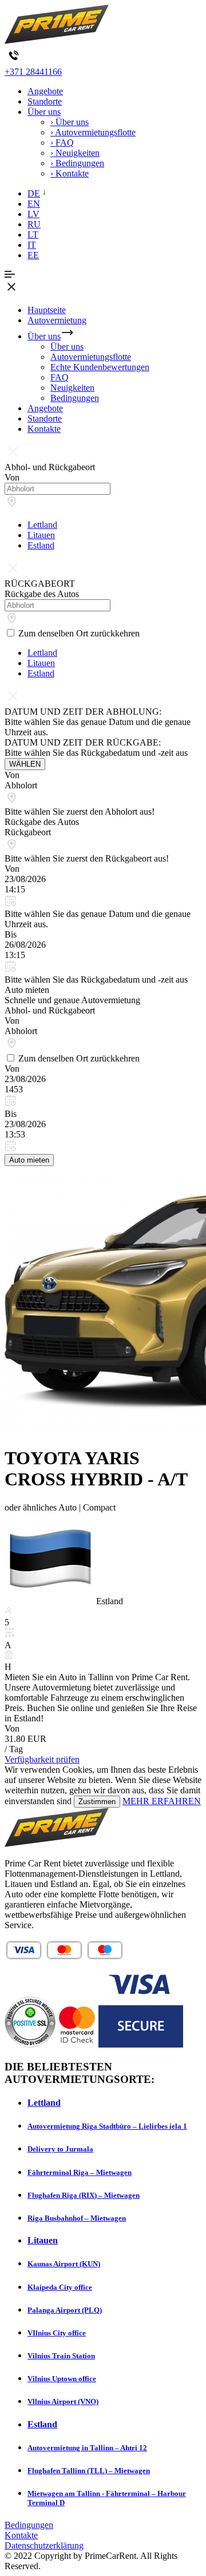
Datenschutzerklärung (44, 2545)
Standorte (45, 101)
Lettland (42, 525)
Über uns (44, 112)
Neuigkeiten (72, 388)
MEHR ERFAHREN (162, 1801)
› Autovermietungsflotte (93, 132)
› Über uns (70, 122)
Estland (41, 545)
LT (33, 235)
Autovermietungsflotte (91, 357)
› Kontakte (70, 173)
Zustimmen (97, 1802)
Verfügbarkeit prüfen (42, 1759)
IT (32, 245)
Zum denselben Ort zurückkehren (79, 633)
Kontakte (44, 429)
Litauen (41, 535)
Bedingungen (75, 398)
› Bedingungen (77, 163)
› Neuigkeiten (75, 153)
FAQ (60, 377)
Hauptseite (47, 310)
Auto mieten (29, 1160)
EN (34, 204)
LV (33, 214)
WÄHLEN (25, 764)
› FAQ (62, 143)
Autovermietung (57, 320)
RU (34, 224)
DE (34, 193)
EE (33, 255)
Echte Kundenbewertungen (100, 367)
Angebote (45, 91)
